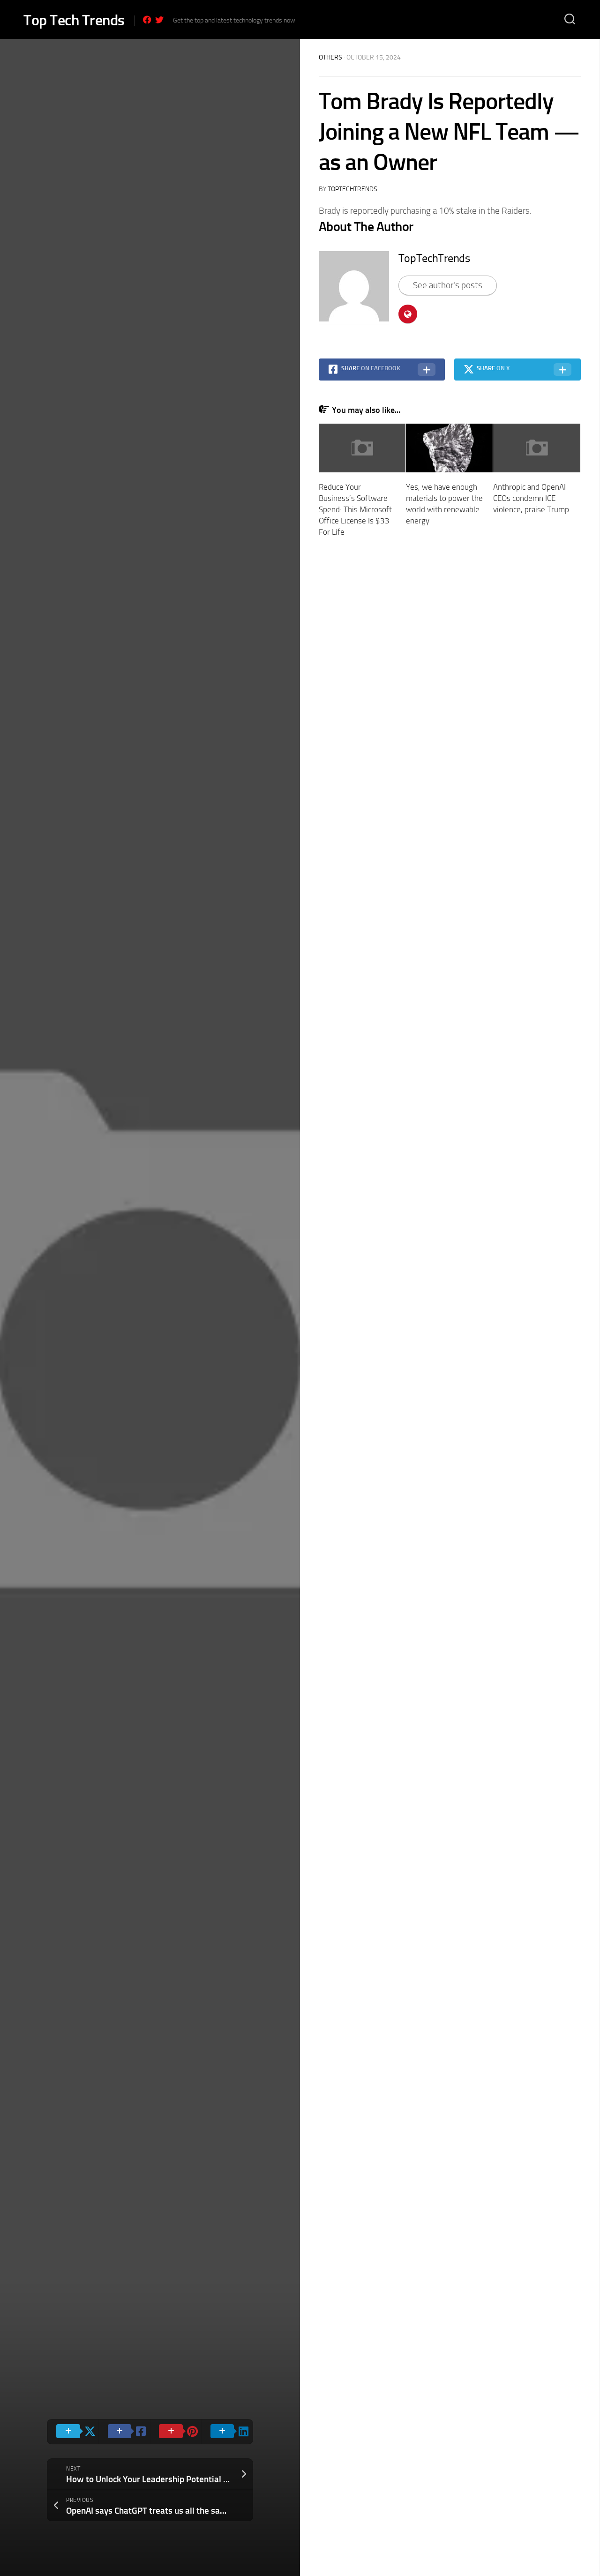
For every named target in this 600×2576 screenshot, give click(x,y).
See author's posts (448, 285)
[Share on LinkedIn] (227, 2432)
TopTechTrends (352, 189)
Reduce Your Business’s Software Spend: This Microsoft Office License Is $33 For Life (355, 509)
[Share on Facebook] (124, 2432)
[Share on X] (73, 2432)
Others (330, 57)
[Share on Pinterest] (176, 2432)
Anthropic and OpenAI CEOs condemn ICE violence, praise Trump (531, 498)
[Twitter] (159, 20)
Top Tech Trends (74, 20)
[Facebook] (147, 20)
